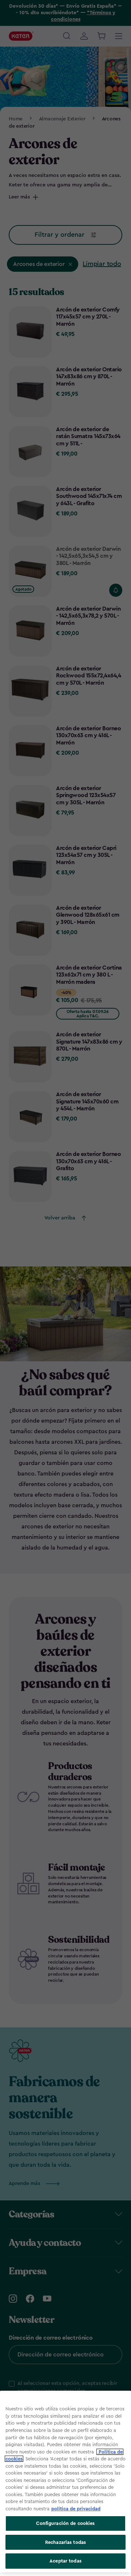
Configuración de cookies (65, 2523)
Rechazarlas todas (65, 2542)
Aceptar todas (65, 2561)
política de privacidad (76, 2509)
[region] (65, 2482)
